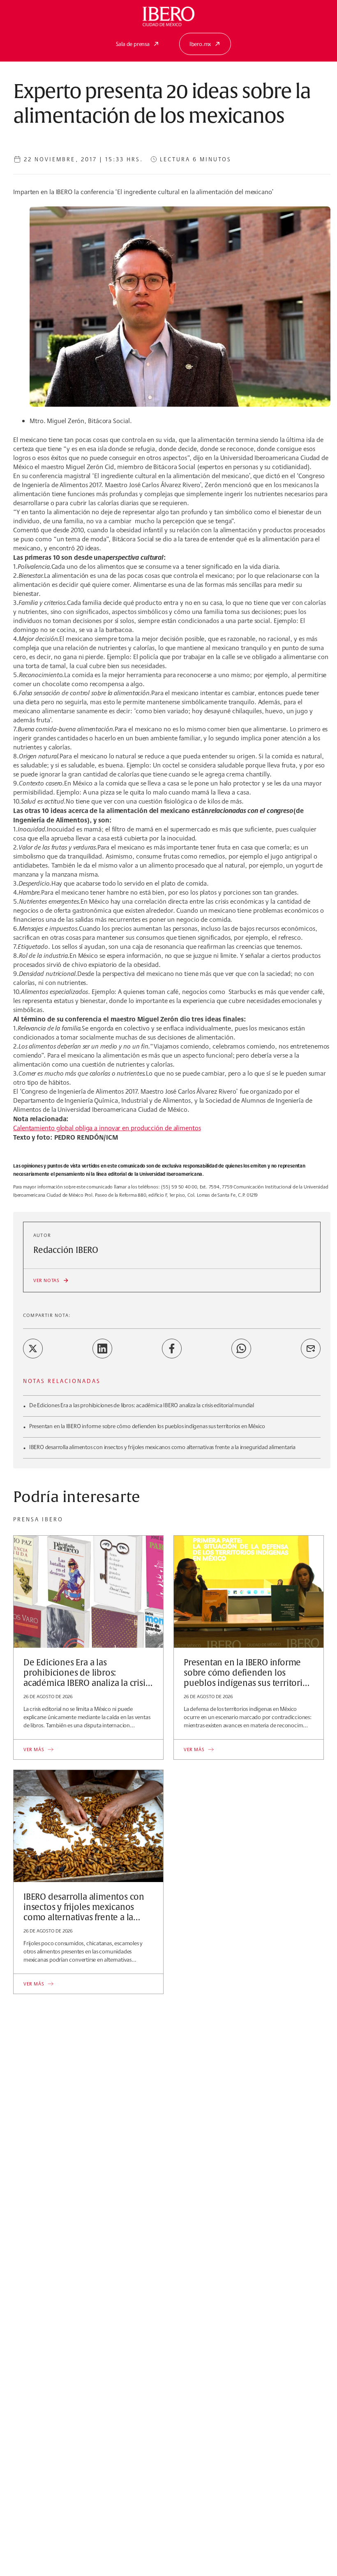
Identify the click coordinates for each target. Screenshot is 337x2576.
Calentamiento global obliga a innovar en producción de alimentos (107, 1128)
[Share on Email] (311, 1349)
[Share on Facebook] (172, 1349)
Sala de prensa (133, 44)
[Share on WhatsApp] (241, 1349)
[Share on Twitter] (33, 1349)
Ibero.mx (200, 44)
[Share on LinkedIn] (102, 1349)
